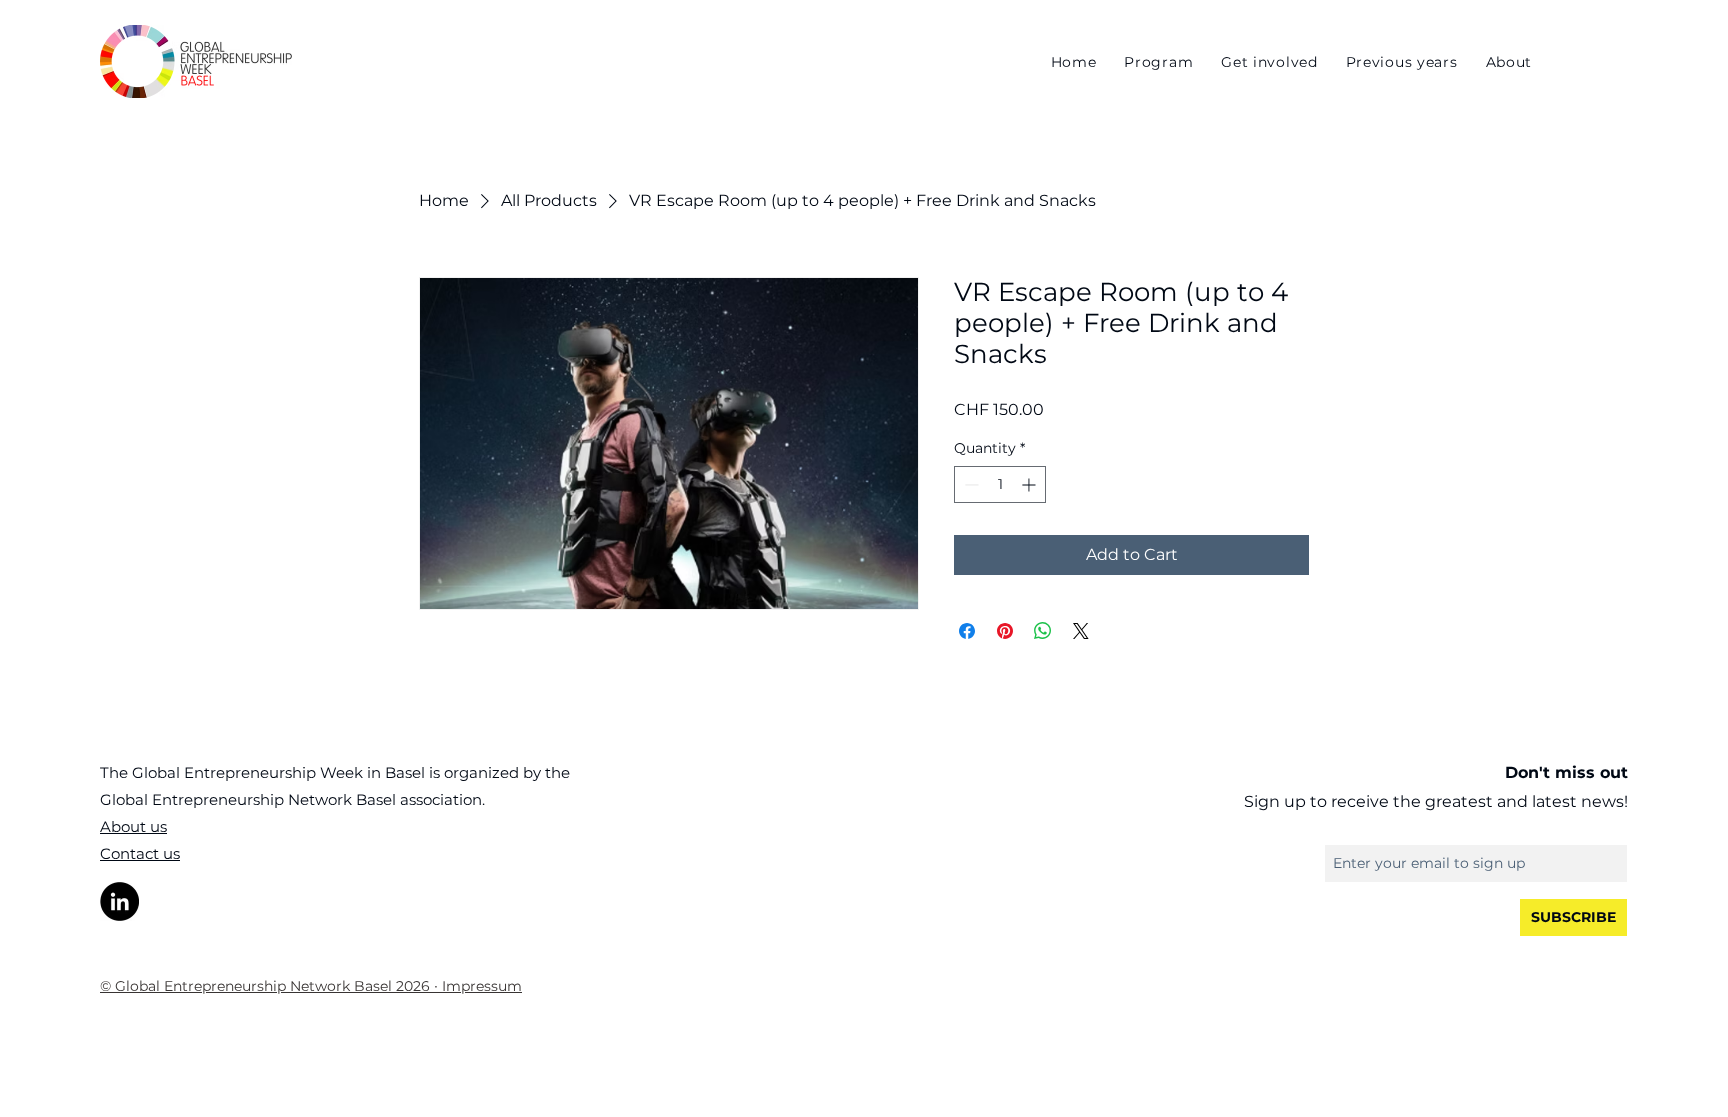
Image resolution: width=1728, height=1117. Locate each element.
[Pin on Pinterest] (1005, 631)
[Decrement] (969, 484)
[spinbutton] (1000, 484)
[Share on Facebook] (967, 631)
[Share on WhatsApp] (1043, 631)
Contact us (140, 853)
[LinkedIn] (119, 901)
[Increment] (1030, 484)
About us (133, 826)
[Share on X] (1081, 631)
